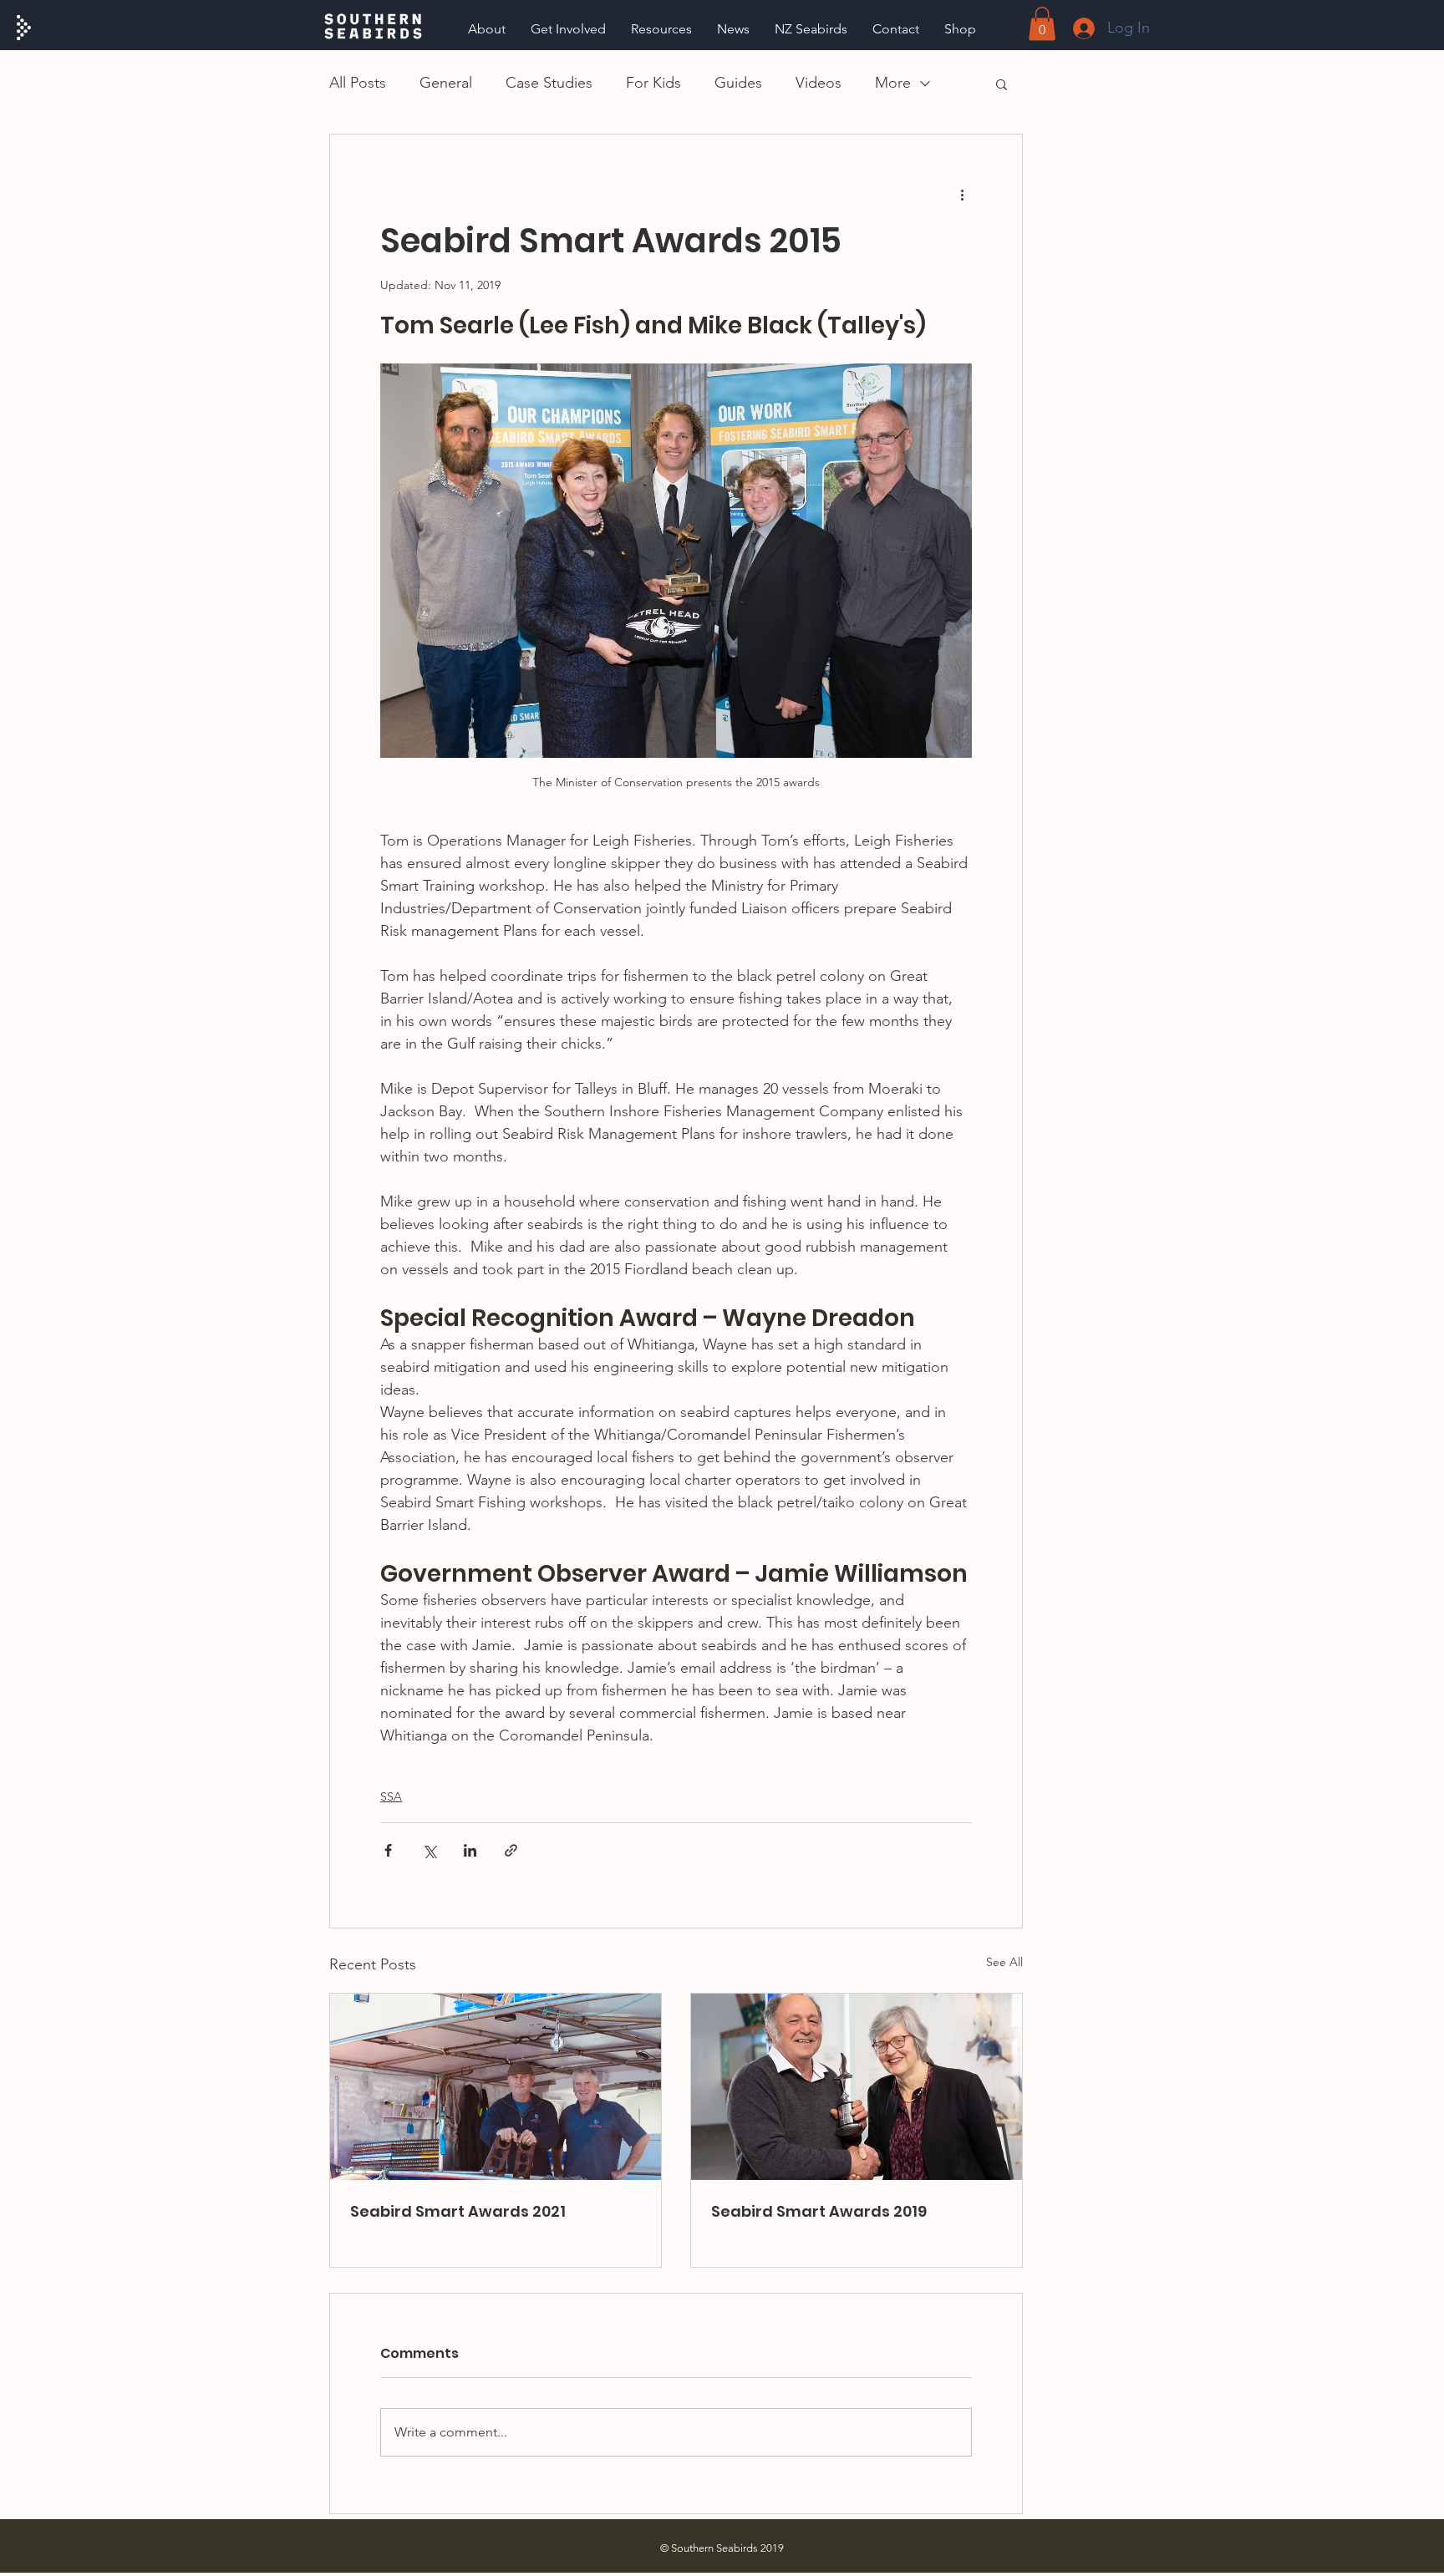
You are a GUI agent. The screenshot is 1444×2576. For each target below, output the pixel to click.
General (446, 83)
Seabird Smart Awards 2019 (819, 2211)
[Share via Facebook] (388, 1850)
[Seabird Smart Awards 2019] (857, 2087)
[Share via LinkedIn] (470, 1850)
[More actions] (962, 195)
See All (1004, 1962)
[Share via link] (511, 1850)
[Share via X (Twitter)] (429, 1850)
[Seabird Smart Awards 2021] (496, 2087)
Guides (738, 83)
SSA (391, 1796)
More (893, 83)
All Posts (358, 83)
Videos (819, 83)
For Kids (653, 83)
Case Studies (549, 83)
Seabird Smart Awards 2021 (458, 2211)
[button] (661, 29)
